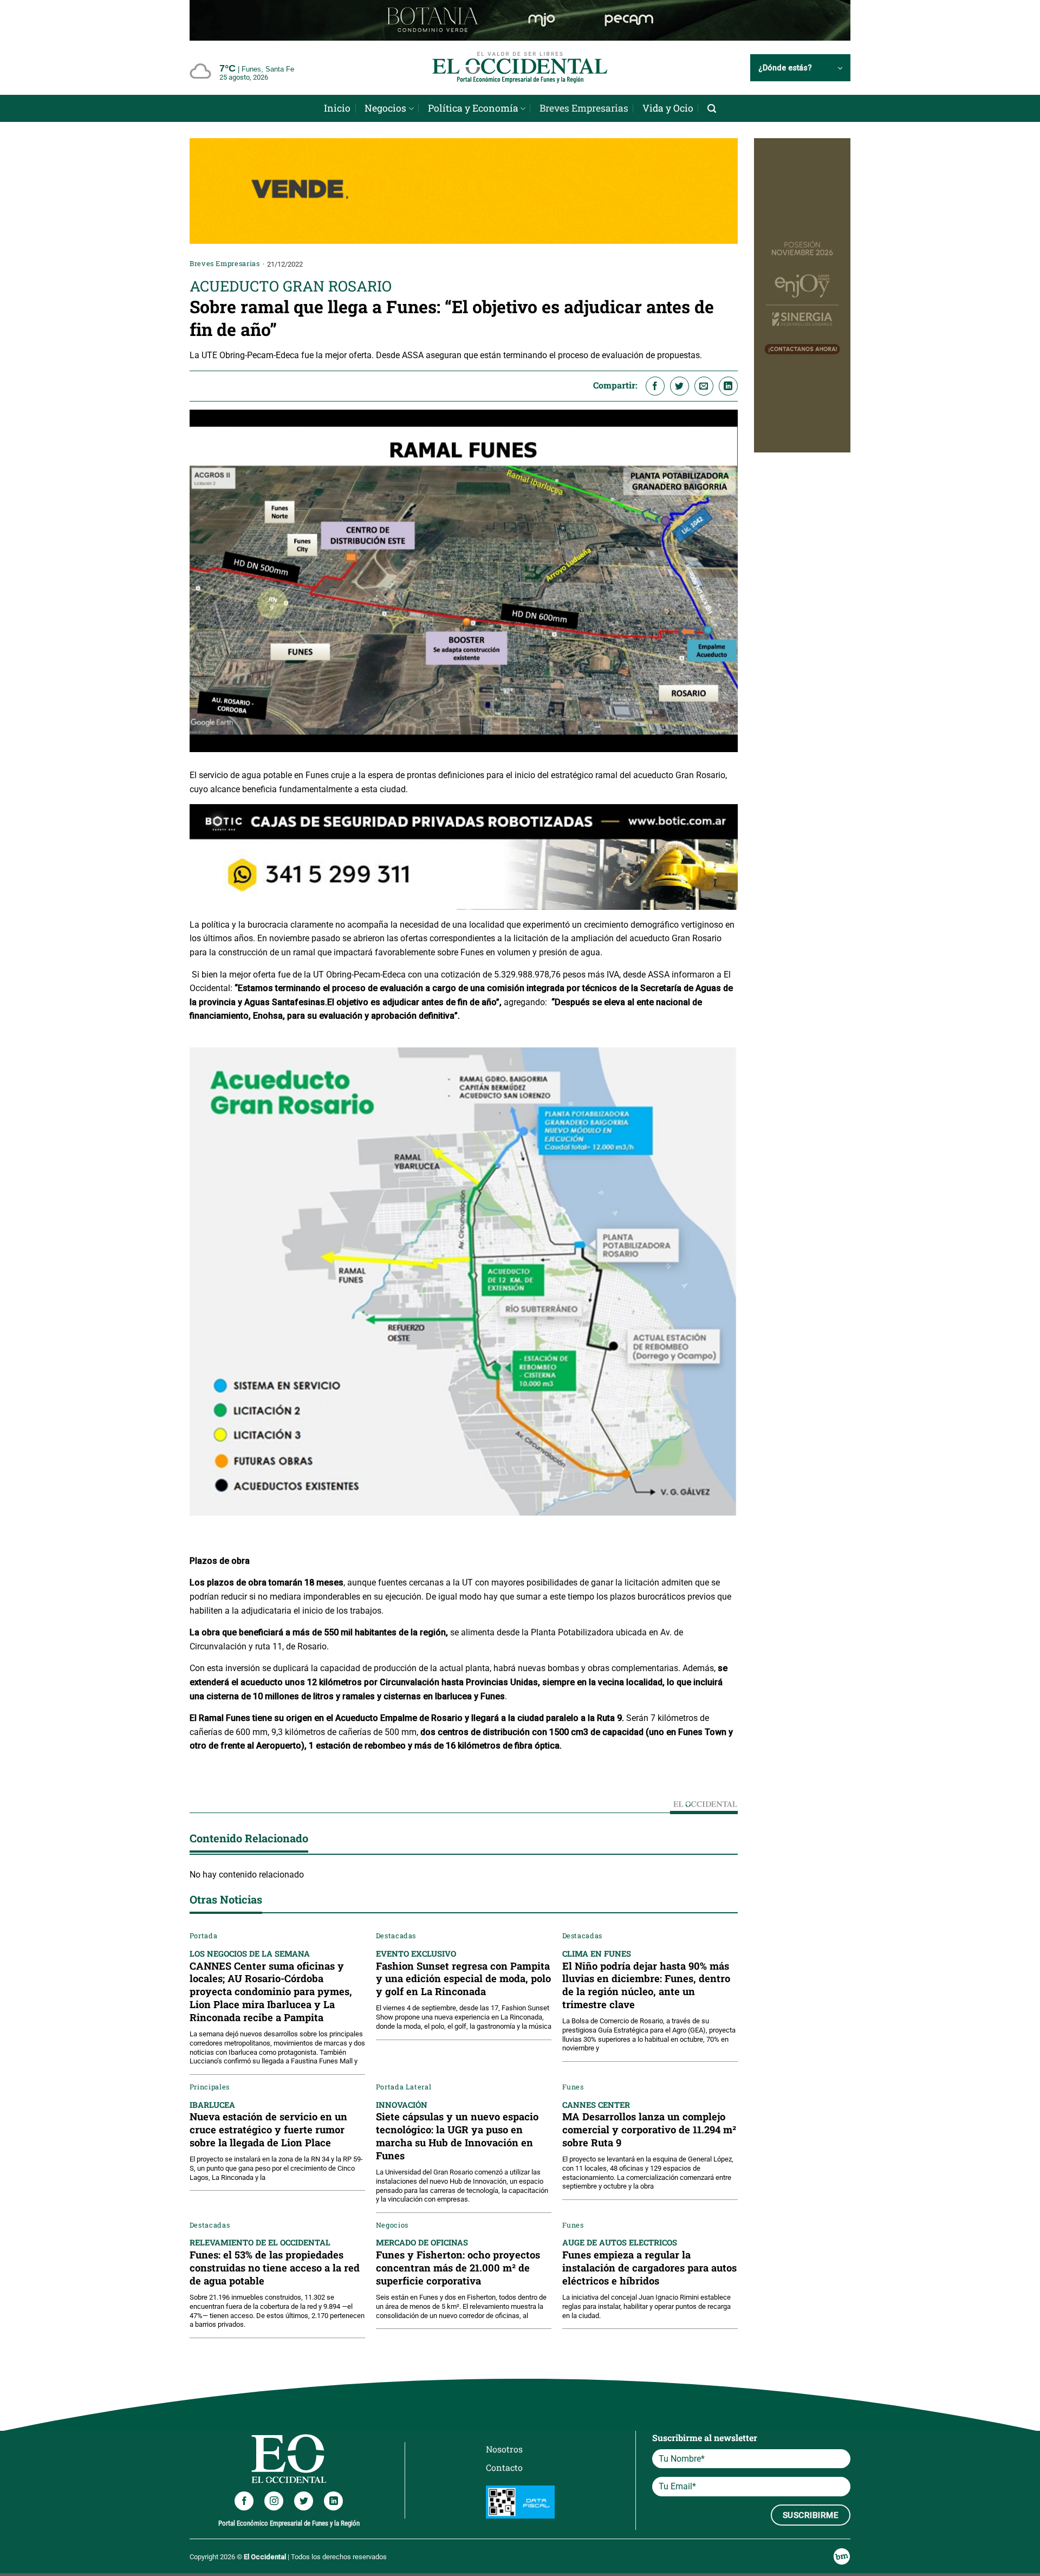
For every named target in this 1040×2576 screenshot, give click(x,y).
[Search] (712, 109)
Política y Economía (473, 108)
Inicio (337, 108)
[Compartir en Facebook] (655, 386)
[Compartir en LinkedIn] (728, 386)
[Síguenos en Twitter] (304, 2501)
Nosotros (504, 2449)
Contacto (504, 2467)
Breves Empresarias (584, 108)
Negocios (385, 108)
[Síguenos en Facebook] (244, 2501)
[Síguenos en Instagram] (274, 2501)
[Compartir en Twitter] (680, 386)
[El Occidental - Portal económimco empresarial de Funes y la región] (520, 68)
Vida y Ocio (668, 108)
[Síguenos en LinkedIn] (333, 2501)
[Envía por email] (704, 386)
